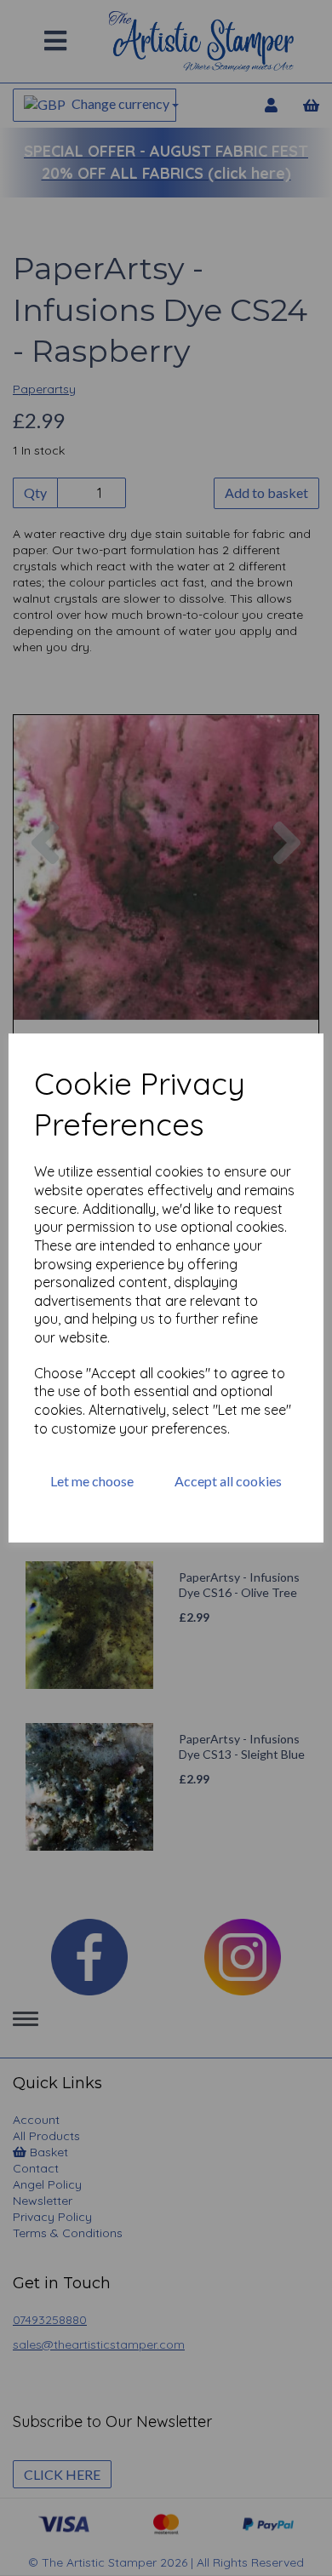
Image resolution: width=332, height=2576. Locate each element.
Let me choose (92, 1481)
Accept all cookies (228, 1481)
